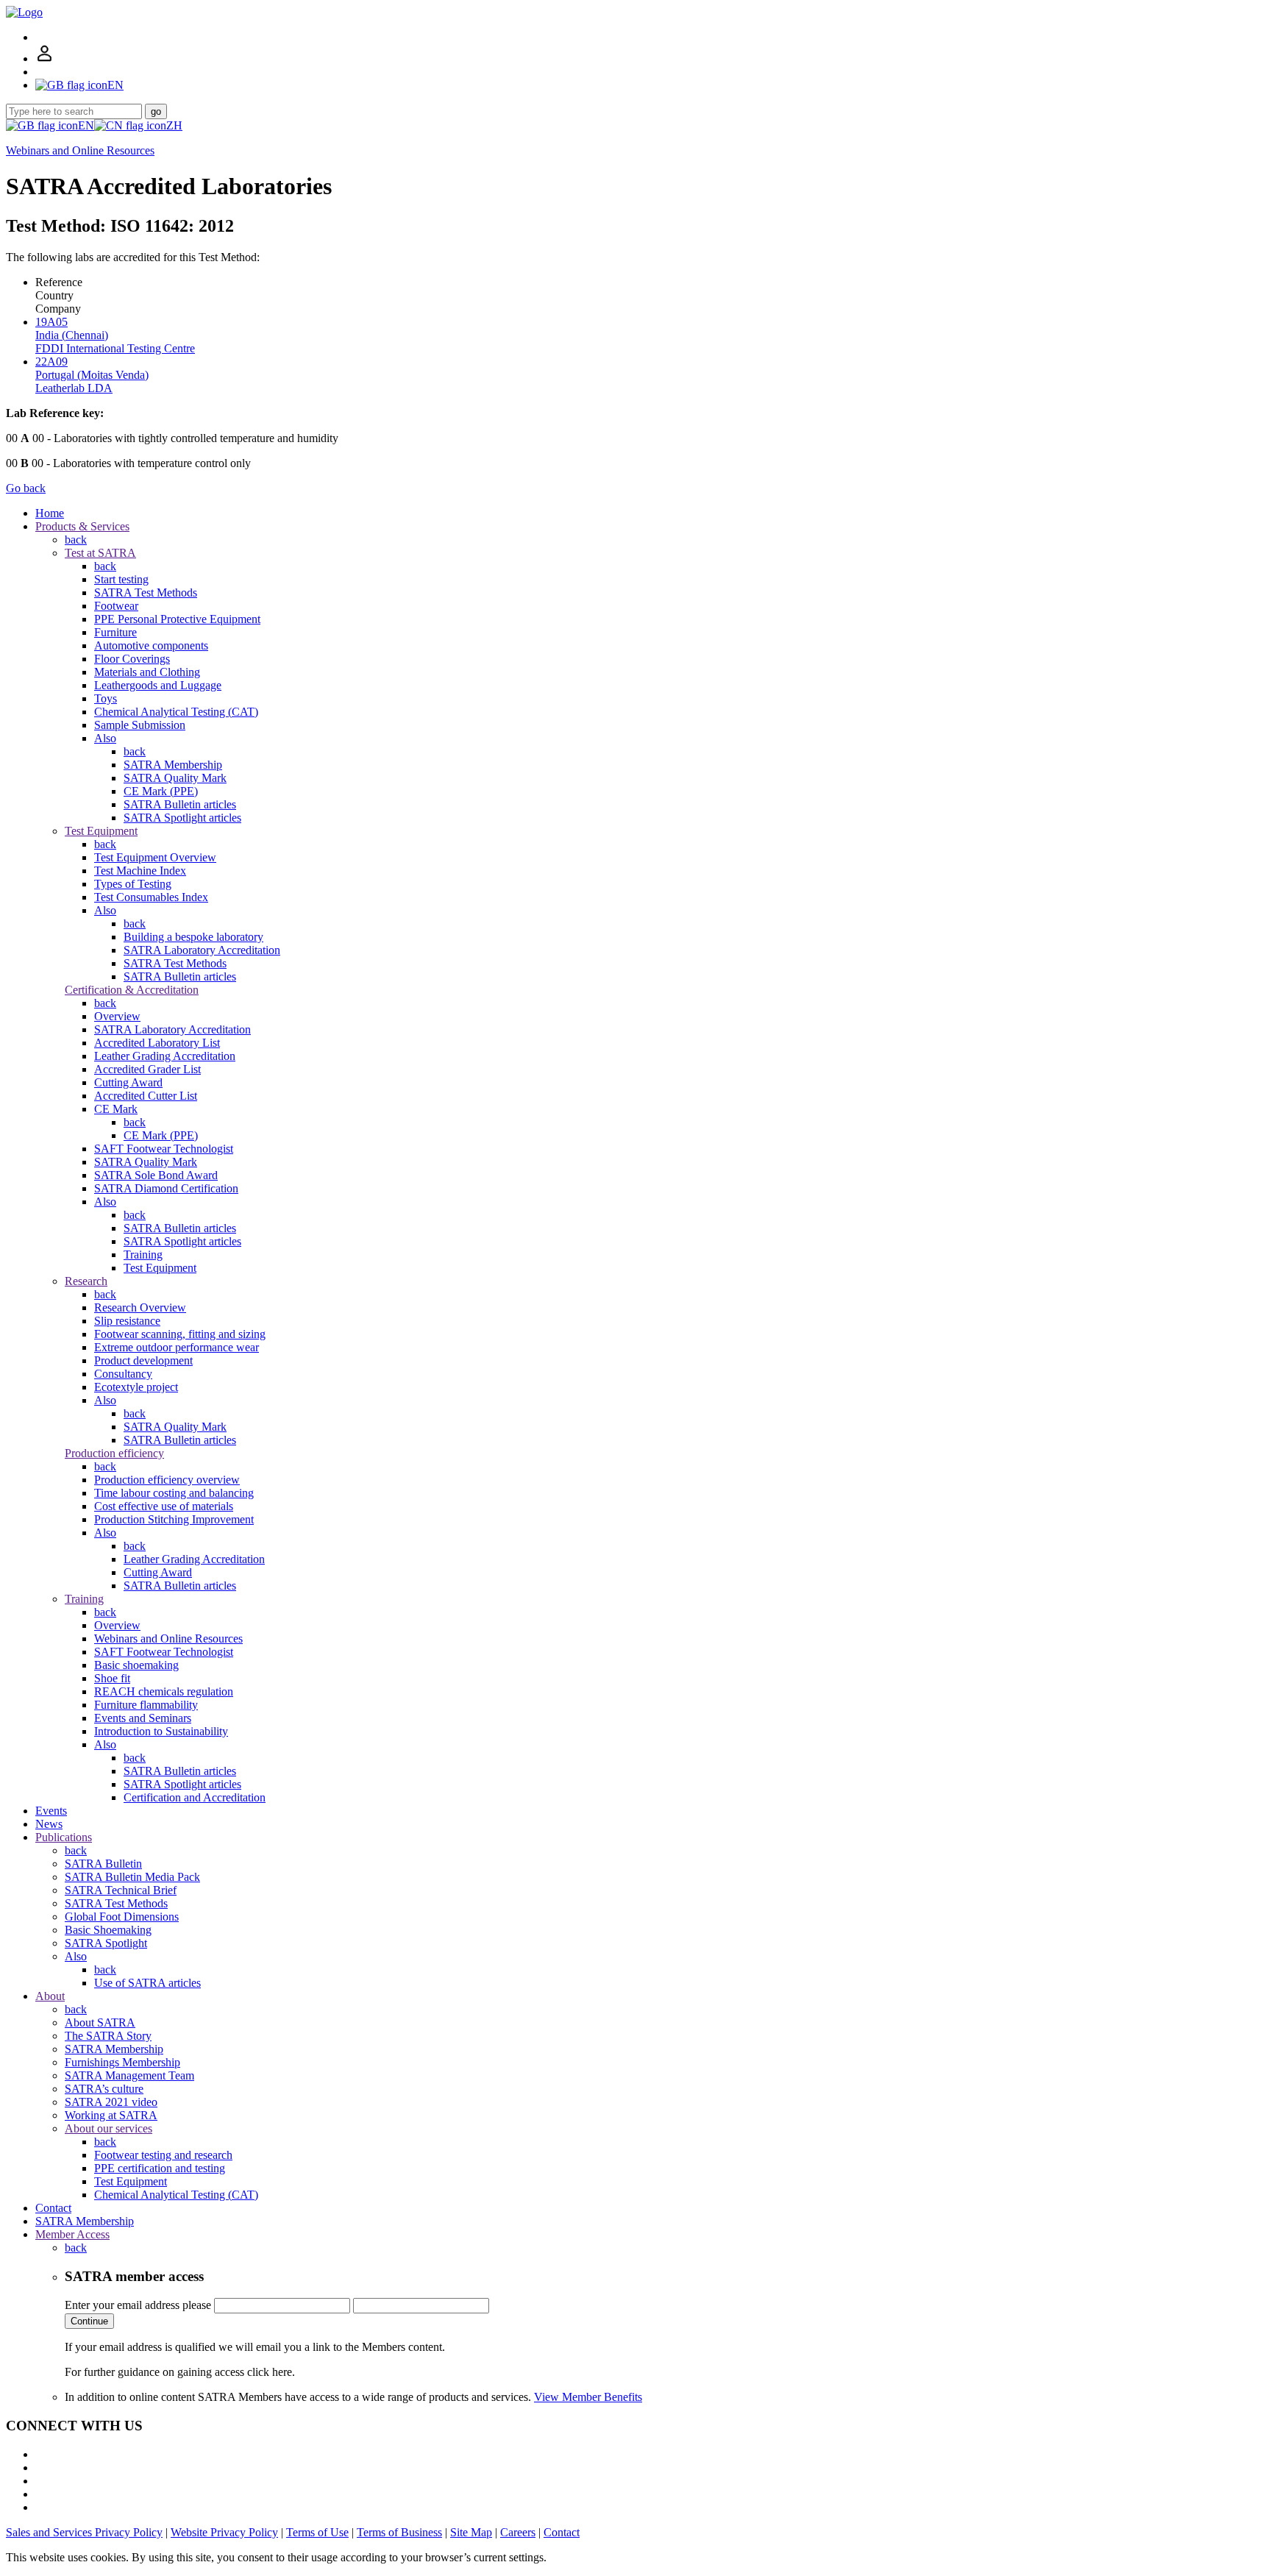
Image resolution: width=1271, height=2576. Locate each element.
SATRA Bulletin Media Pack (132, 1877)
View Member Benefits (588, 2397)
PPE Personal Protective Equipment (177, 619)
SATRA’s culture (104, 2089)
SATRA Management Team (129, 2075)
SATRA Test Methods (146, 593)
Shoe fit (112, 1678)
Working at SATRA (111, 2115)
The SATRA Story (108, 2036)
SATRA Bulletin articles (180, 804)
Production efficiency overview (167, 1480)
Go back (26, 488)
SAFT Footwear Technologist (164, 1149)
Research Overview (140, 1307)
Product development (143, 1360)
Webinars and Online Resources (80, 150)
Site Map (471, 2532)
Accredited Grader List (147, 1069)
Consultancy (123, 1374)
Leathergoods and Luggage (158, 685)
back (76, 540)
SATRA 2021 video (111, 2102)
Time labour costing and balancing (174, 1493)
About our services (108, 2128)
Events (51, 1811)
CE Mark (116, 1109)
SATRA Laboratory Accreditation (202, 950)
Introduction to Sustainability (161, 1731)
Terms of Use (317, 2532)
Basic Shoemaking (108, 1930)
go (156, 111)
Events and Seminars (143, 1718)
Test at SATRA (100, 553)
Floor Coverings (132, 659)
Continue (89, 2321)
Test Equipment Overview (155, 857)
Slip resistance (127, 1321)
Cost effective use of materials (164, 1506)
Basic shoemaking (136, 1665)
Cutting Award (128, 1082)
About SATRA (100, 2022)
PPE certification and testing (160, 2168)
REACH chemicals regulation (164, 1691)
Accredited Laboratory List (157, 1043)
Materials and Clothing (147, 672)
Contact (53, 2208)
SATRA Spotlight (106, 1943)
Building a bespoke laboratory (193, 937)
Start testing (121, 579)
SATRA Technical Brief (121, 1890)
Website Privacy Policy (224, 2532)
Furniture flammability (146, 1705)
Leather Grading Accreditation (165, 1056)
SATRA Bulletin (103, 1864)
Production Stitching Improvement (174, 1519)
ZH (174, 125)
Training (143, 1255)
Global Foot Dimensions (122, 1917)
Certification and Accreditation (195, 1797)
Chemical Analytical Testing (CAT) (176, 712)
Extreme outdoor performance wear (177, 1347)
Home (50, 513)
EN (86, 125)
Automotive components (151, 645)
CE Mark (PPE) (161, 791)
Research (86, 1281)
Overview (117, 1016)
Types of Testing (133, 884)
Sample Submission (140, 725)
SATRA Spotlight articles (182, 818)
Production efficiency (114, 1453)
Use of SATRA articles (147, 1983)
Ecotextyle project (136, 1387)
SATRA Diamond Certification (166, 1188)
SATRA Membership (173, 765)
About (50, 1996)
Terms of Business (399, 2532)
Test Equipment (101, 831)
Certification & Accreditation (132, 990)
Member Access (72, 2234)
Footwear (116, 606)
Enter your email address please (138, 2305)
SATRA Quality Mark (175, 778)
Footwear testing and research (163, 2155)
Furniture (115, 632)
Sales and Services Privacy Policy (84, 2532)
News (49, 1824)
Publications (64, 1837)
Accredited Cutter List (146, 1096)
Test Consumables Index (151, 897)
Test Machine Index (140, 871)
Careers (518, 2532)
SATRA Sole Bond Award (156, 1175)
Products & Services (82, 526)
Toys (106, 698)
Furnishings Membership (122, 2062)
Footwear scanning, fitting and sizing (180, 1334)
